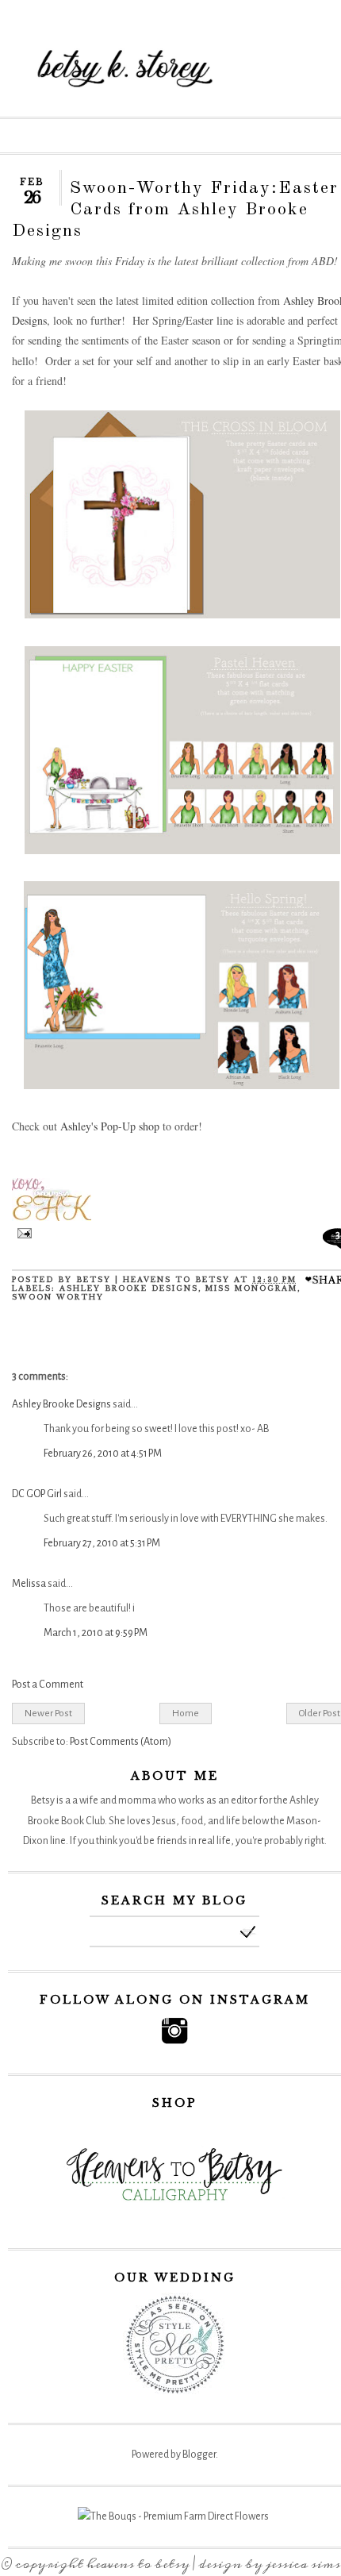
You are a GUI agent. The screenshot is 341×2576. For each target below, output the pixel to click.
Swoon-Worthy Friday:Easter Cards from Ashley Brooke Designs (175, 210)
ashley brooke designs (129, 1288)
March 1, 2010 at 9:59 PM (96, 1633)
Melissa (29, 1584)
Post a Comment (48, 1685)
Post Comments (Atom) (121, 1742)
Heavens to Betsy (138, 2564)
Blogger (199, 2455)
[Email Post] (22, 1235)
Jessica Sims (303, 2564)
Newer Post (48, 1713)
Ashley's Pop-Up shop (110, 1126)
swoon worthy (58, 1297)
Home (186, 1713)
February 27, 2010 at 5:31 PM (102, 1543)
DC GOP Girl (37, 1494)
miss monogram (251, 1288)
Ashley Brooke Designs (61, 1404)
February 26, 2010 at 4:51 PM (103, 1454)
